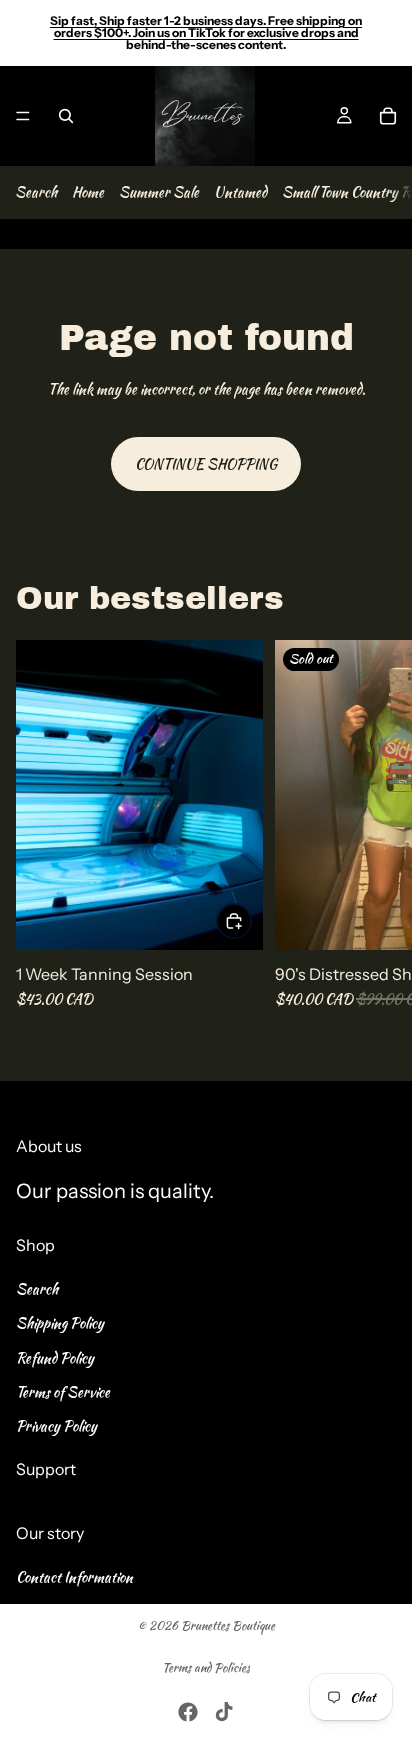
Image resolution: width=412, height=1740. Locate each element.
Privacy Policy (56, 1426)
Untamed (240, 192)
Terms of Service (63, 1392)
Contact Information (74, 1576)
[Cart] (388, 116)
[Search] (66, 116)
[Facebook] (188, 1712)
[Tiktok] (224, 1712)
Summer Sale (159, 192)
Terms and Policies (206, 1667)
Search (36, 192)
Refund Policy (55, 1357)
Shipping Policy (60, 1323)
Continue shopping (206, 464)
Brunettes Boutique (228, 1625)
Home (88, 192)
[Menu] (23, 116)
